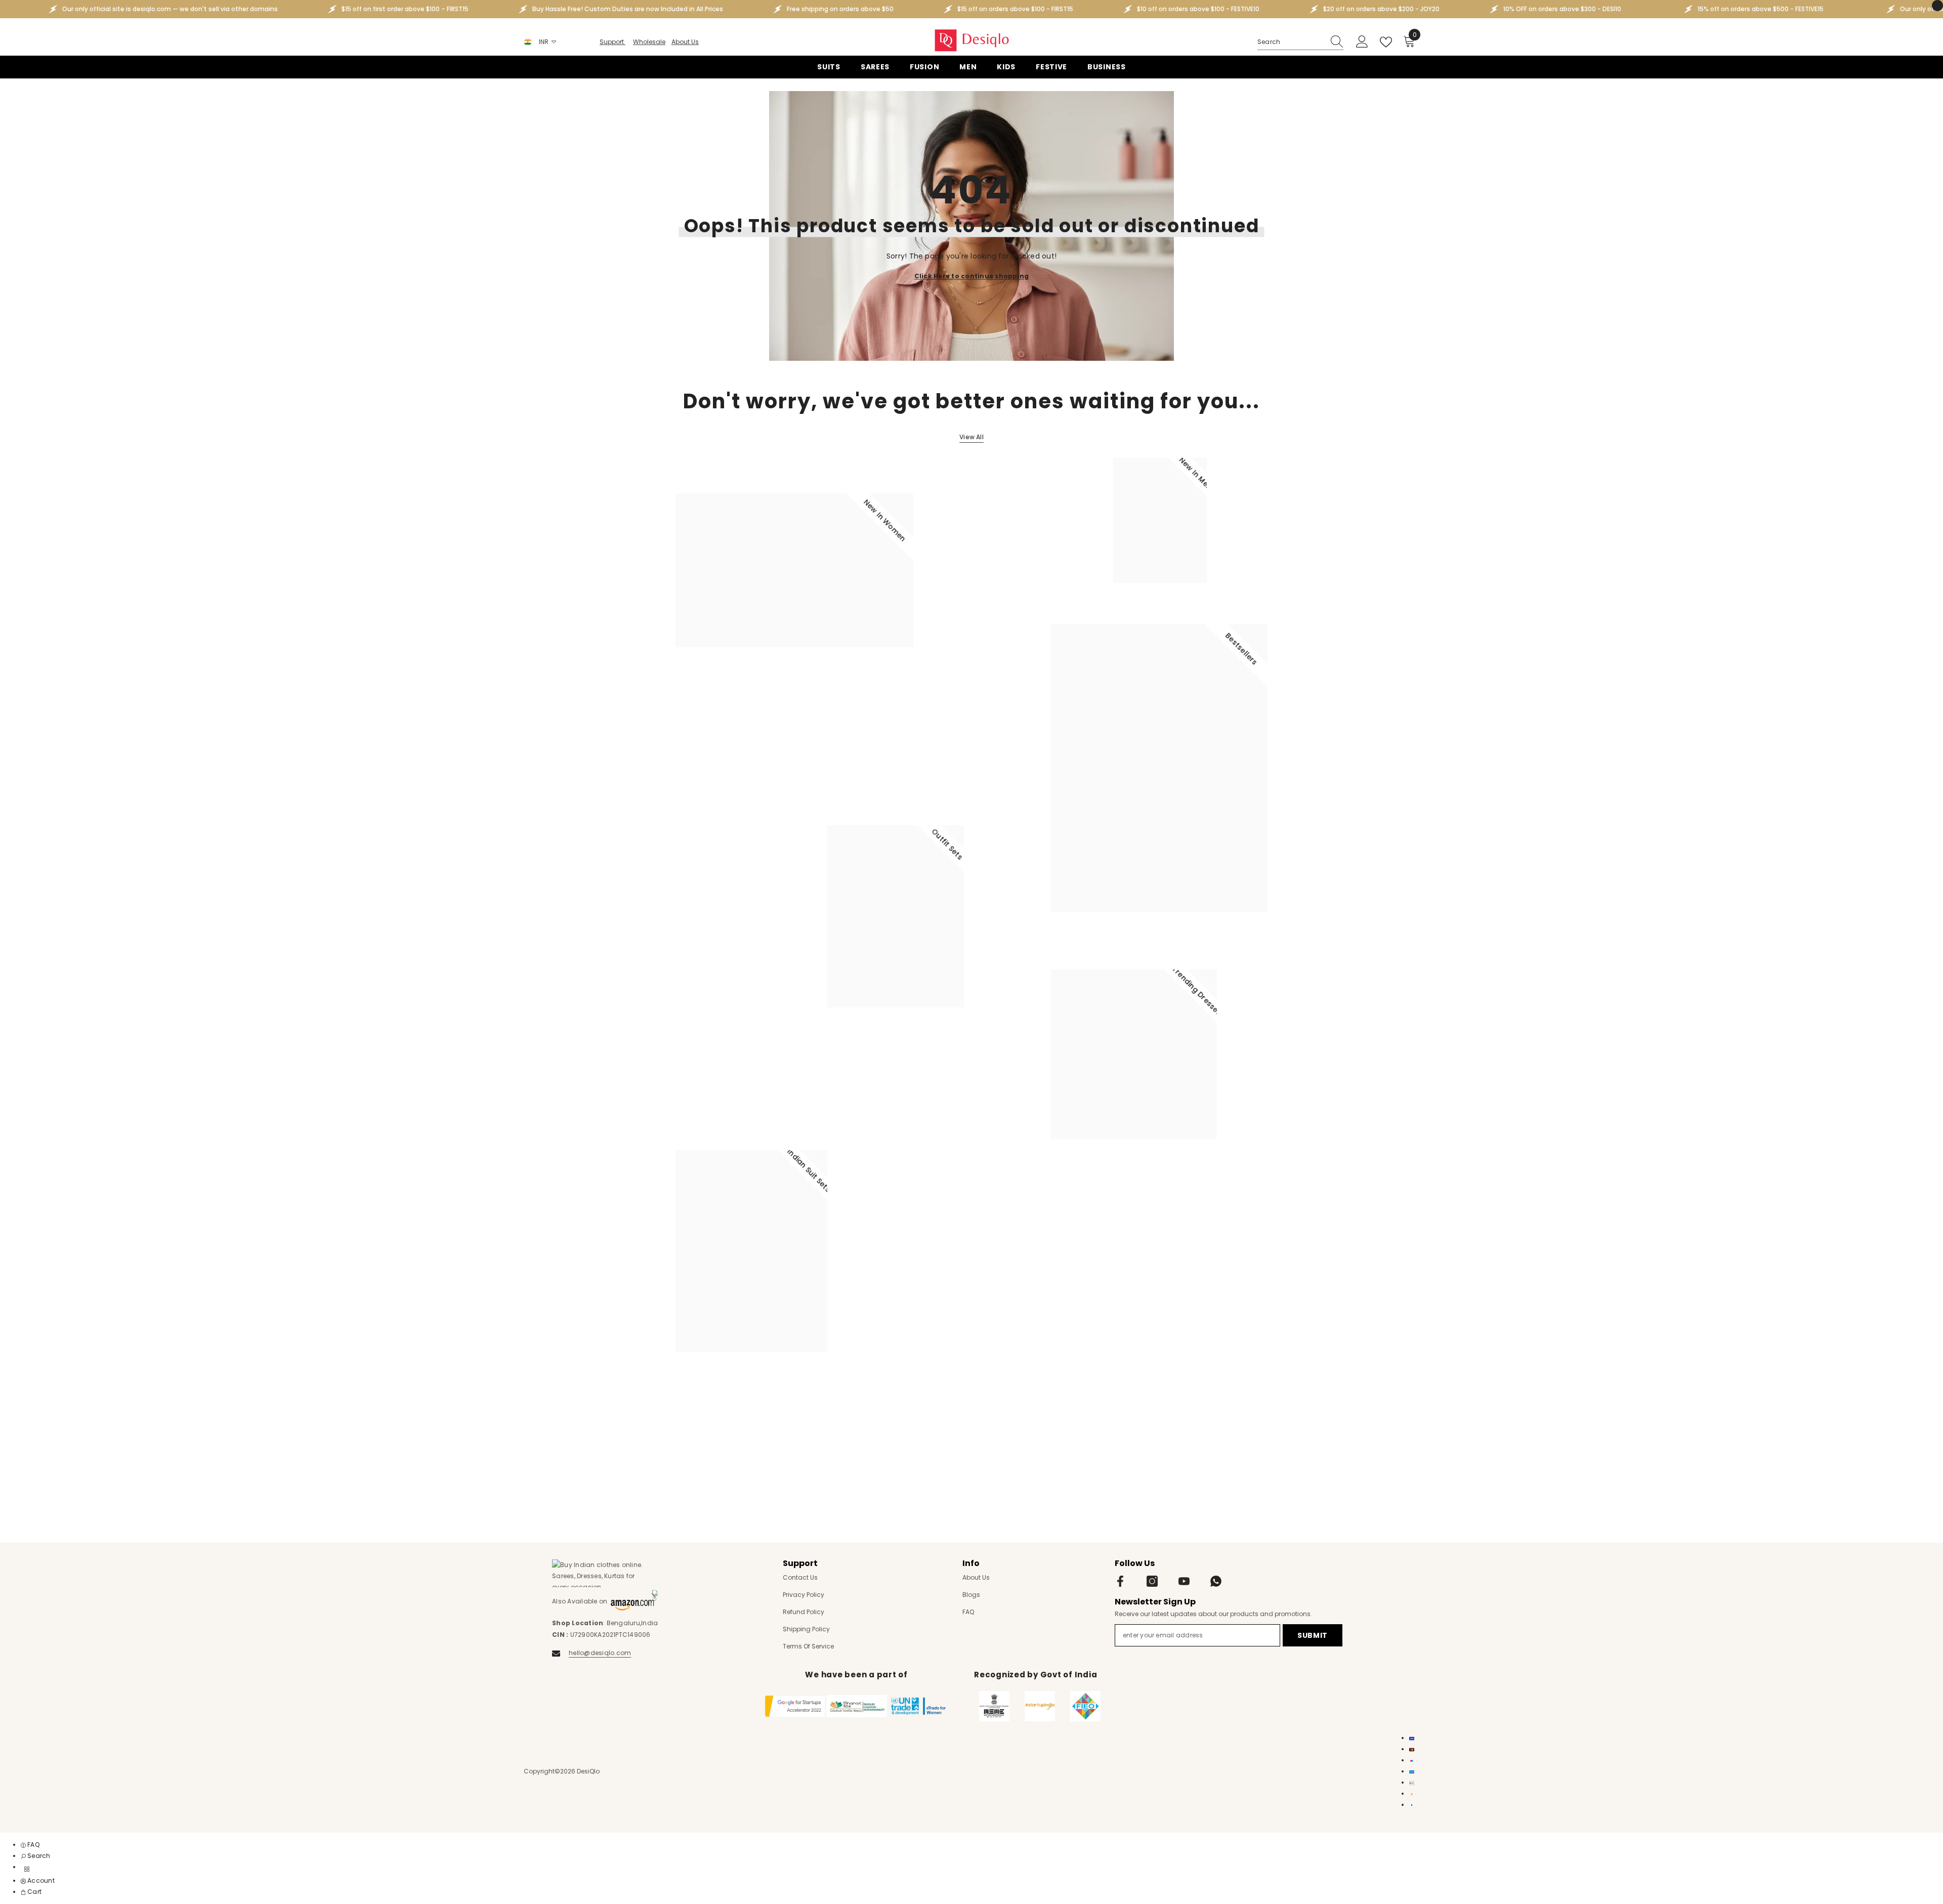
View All (971, 437)
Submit (1313, 1635)
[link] (36, 1856)
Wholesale (649, 42)
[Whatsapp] (1216, 1581)
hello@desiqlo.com (600, 1653)
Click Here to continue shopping (971, 276)
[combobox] (1291, 42)
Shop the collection (714, 691)
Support (613, 42)
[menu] (27, 1869)
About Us (685, 42)
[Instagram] (1152, 1581)
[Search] (1300, 42)
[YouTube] (1184, 1581)
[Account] (1362, 42)
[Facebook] (1120, 1581)
